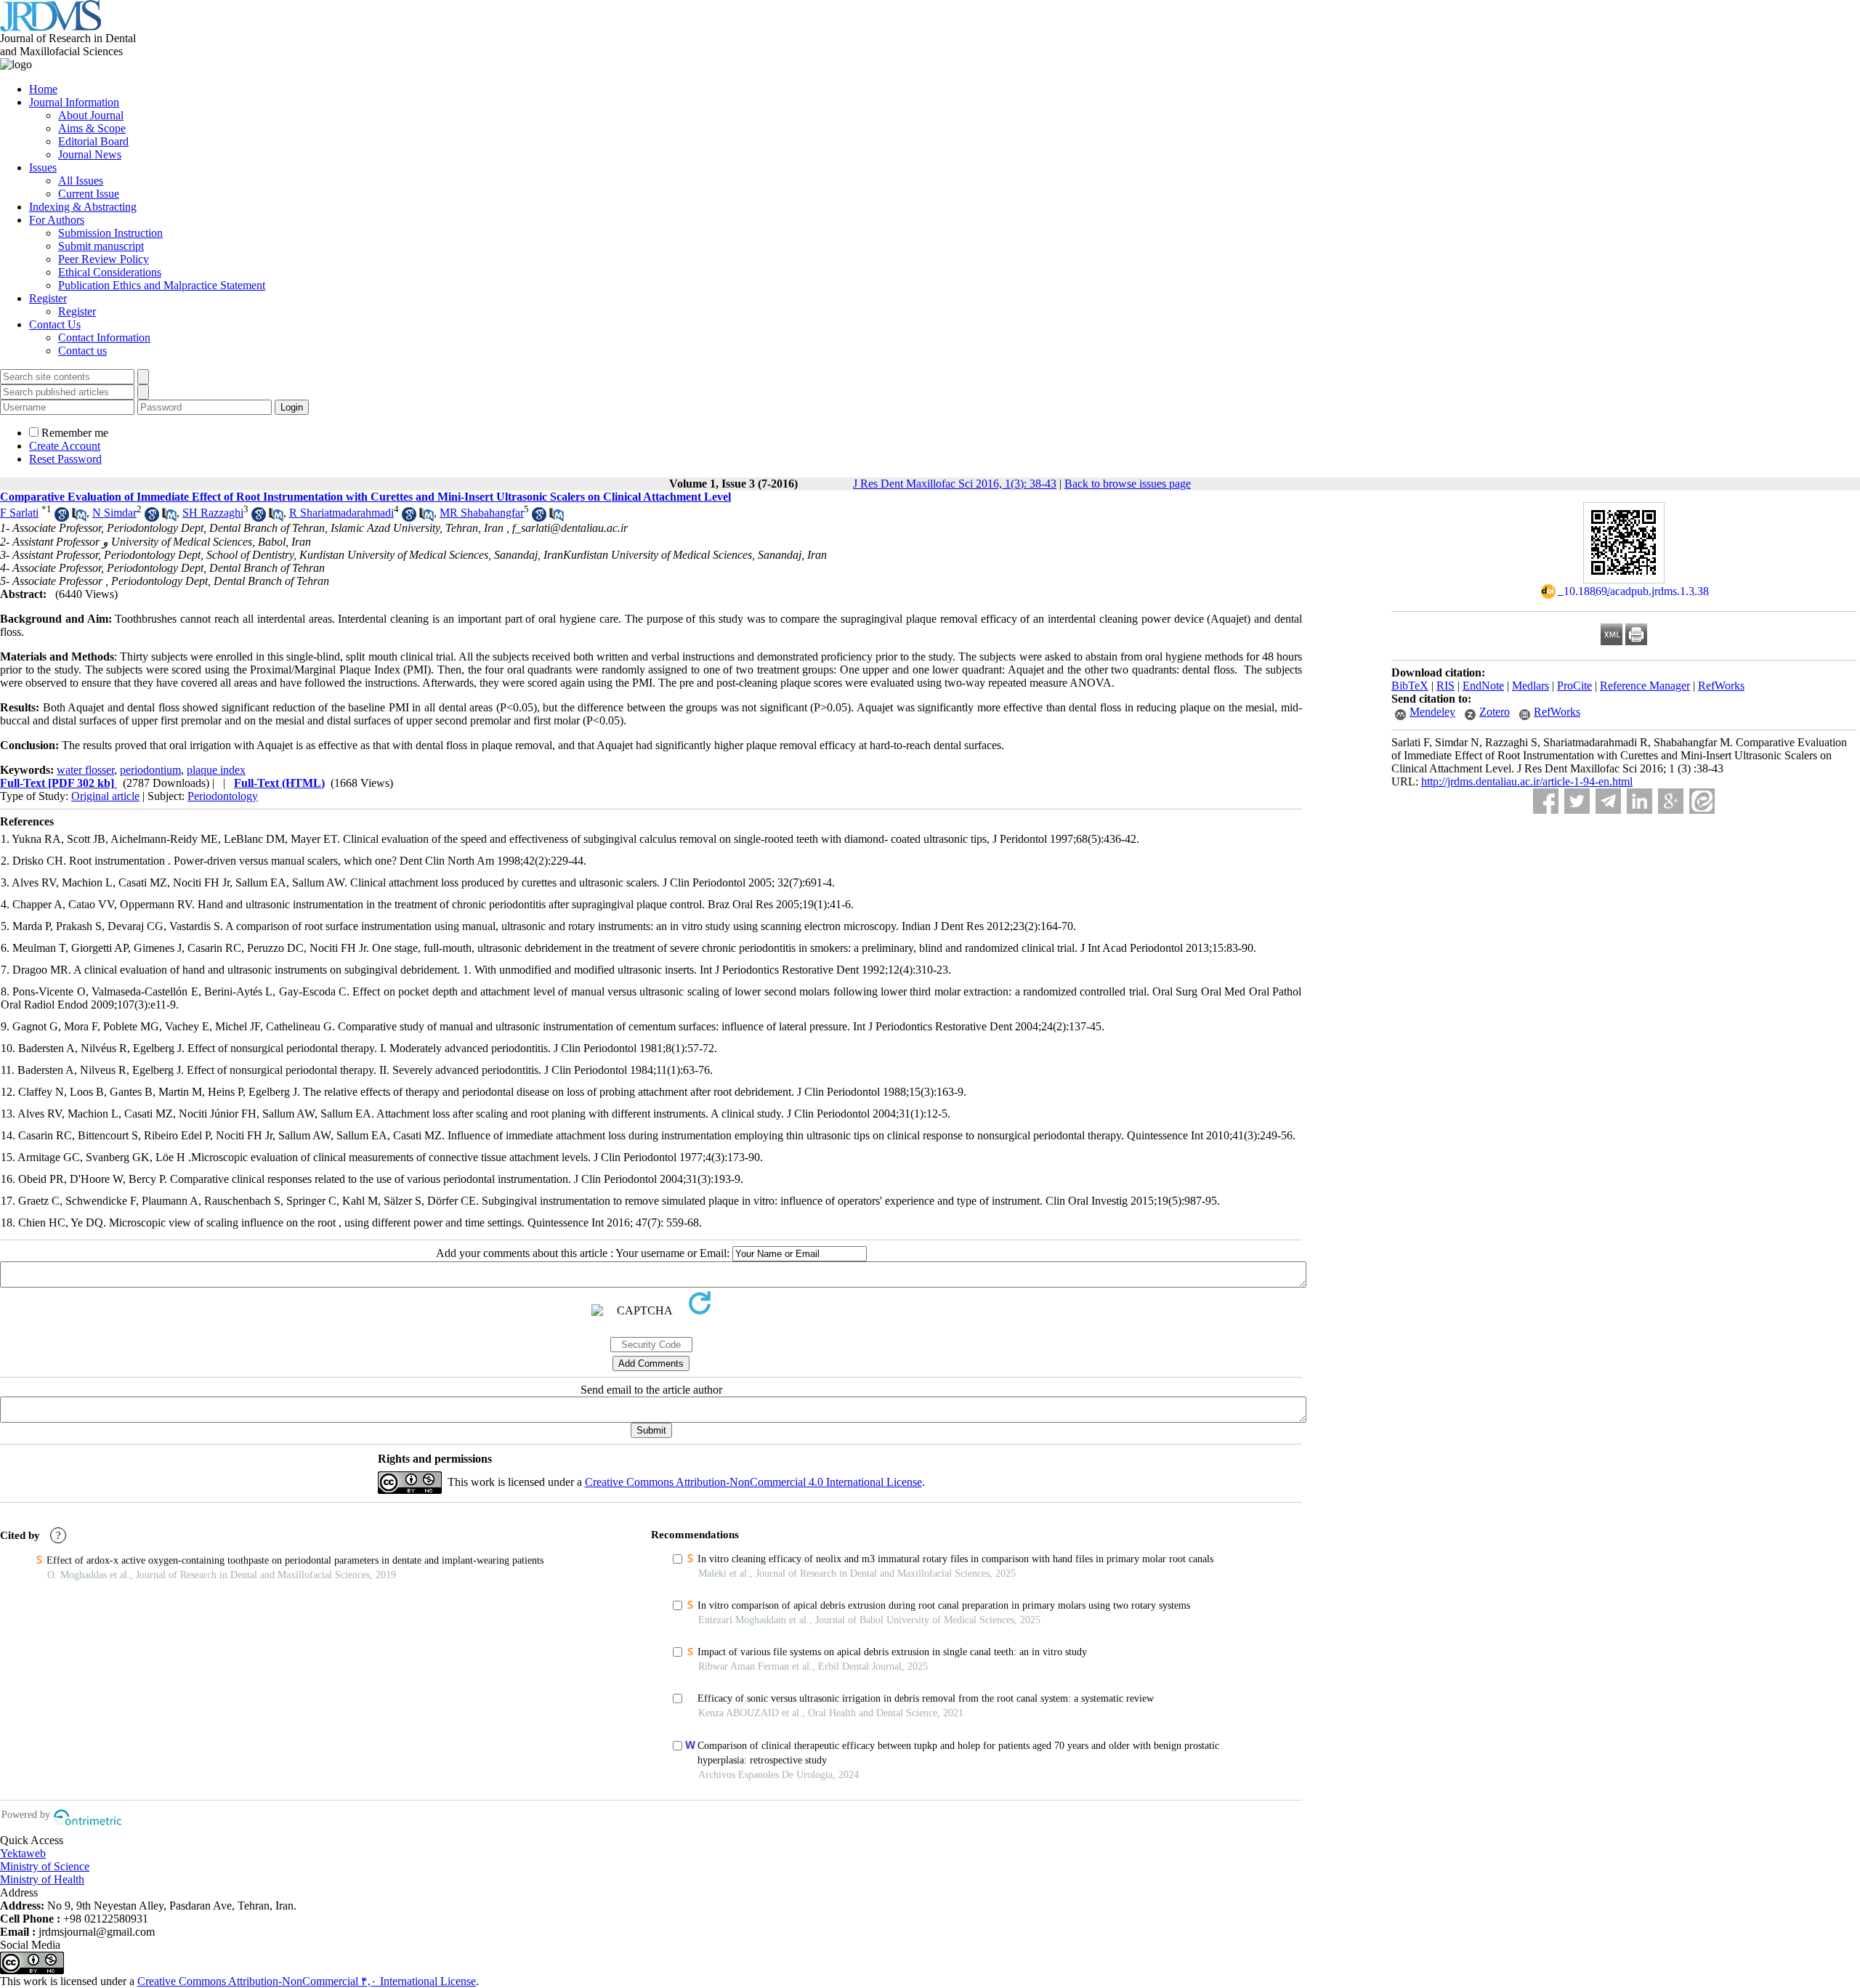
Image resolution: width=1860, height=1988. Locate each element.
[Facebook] (1546, 801)
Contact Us (55, 324)
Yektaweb (23, 1853)
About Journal (91, 115)
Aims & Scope (92, 128)
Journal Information (74, 102)
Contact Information (104, 338)
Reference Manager (1645, 686)
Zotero (1495, 712)
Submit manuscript (101, 246)
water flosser (85, 770)
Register (48, 298)
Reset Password (65, 459)
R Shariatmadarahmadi (341, 513)
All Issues (81, 181)
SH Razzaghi (213, 513)
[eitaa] (1702, 801)
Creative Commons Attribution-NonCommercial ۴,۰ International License (307, 1981)
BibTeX (1410, 686)
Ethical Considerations (110, 272)
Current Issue (89, 194)
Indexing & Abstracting (83, 207)
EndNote (1483, 686)
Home (43, 89)
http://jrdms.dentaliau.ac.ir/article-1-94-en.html (1527, 781)
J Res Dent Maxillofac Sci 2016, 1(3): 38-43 (955, 484)
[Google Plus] (1671, 801)
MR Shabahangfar (482, 513)
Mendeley (1432, 712)
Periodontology (223, 796)
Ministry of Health (42, 1879)
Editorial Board (93, 141)
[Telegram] (1608, 801)
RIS (1445, 686)
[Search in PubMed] (79, 518)
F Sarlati (19, 513)
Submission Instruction (110, 233)
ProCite (1574, 686)
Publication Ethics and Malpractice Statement (162, 285)
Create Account (65, 446)
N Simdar (114, 513)
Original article (105, 796)
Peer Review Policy (104, 259)
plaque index (216, 770)
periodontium (150, 770)
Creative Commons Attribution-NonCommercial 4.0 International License (753, 1482)
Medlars (1531, 686)
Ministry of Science (45, 1866)
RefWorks (1721, 686)
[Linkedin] (1639, 801)
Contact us (82, 351)
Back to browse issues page (1128, 484)
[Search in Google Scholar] (62, 518)
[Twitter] (1577, 801)
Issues (43, 167)
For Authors (57, 220)
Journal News (90, 154)
